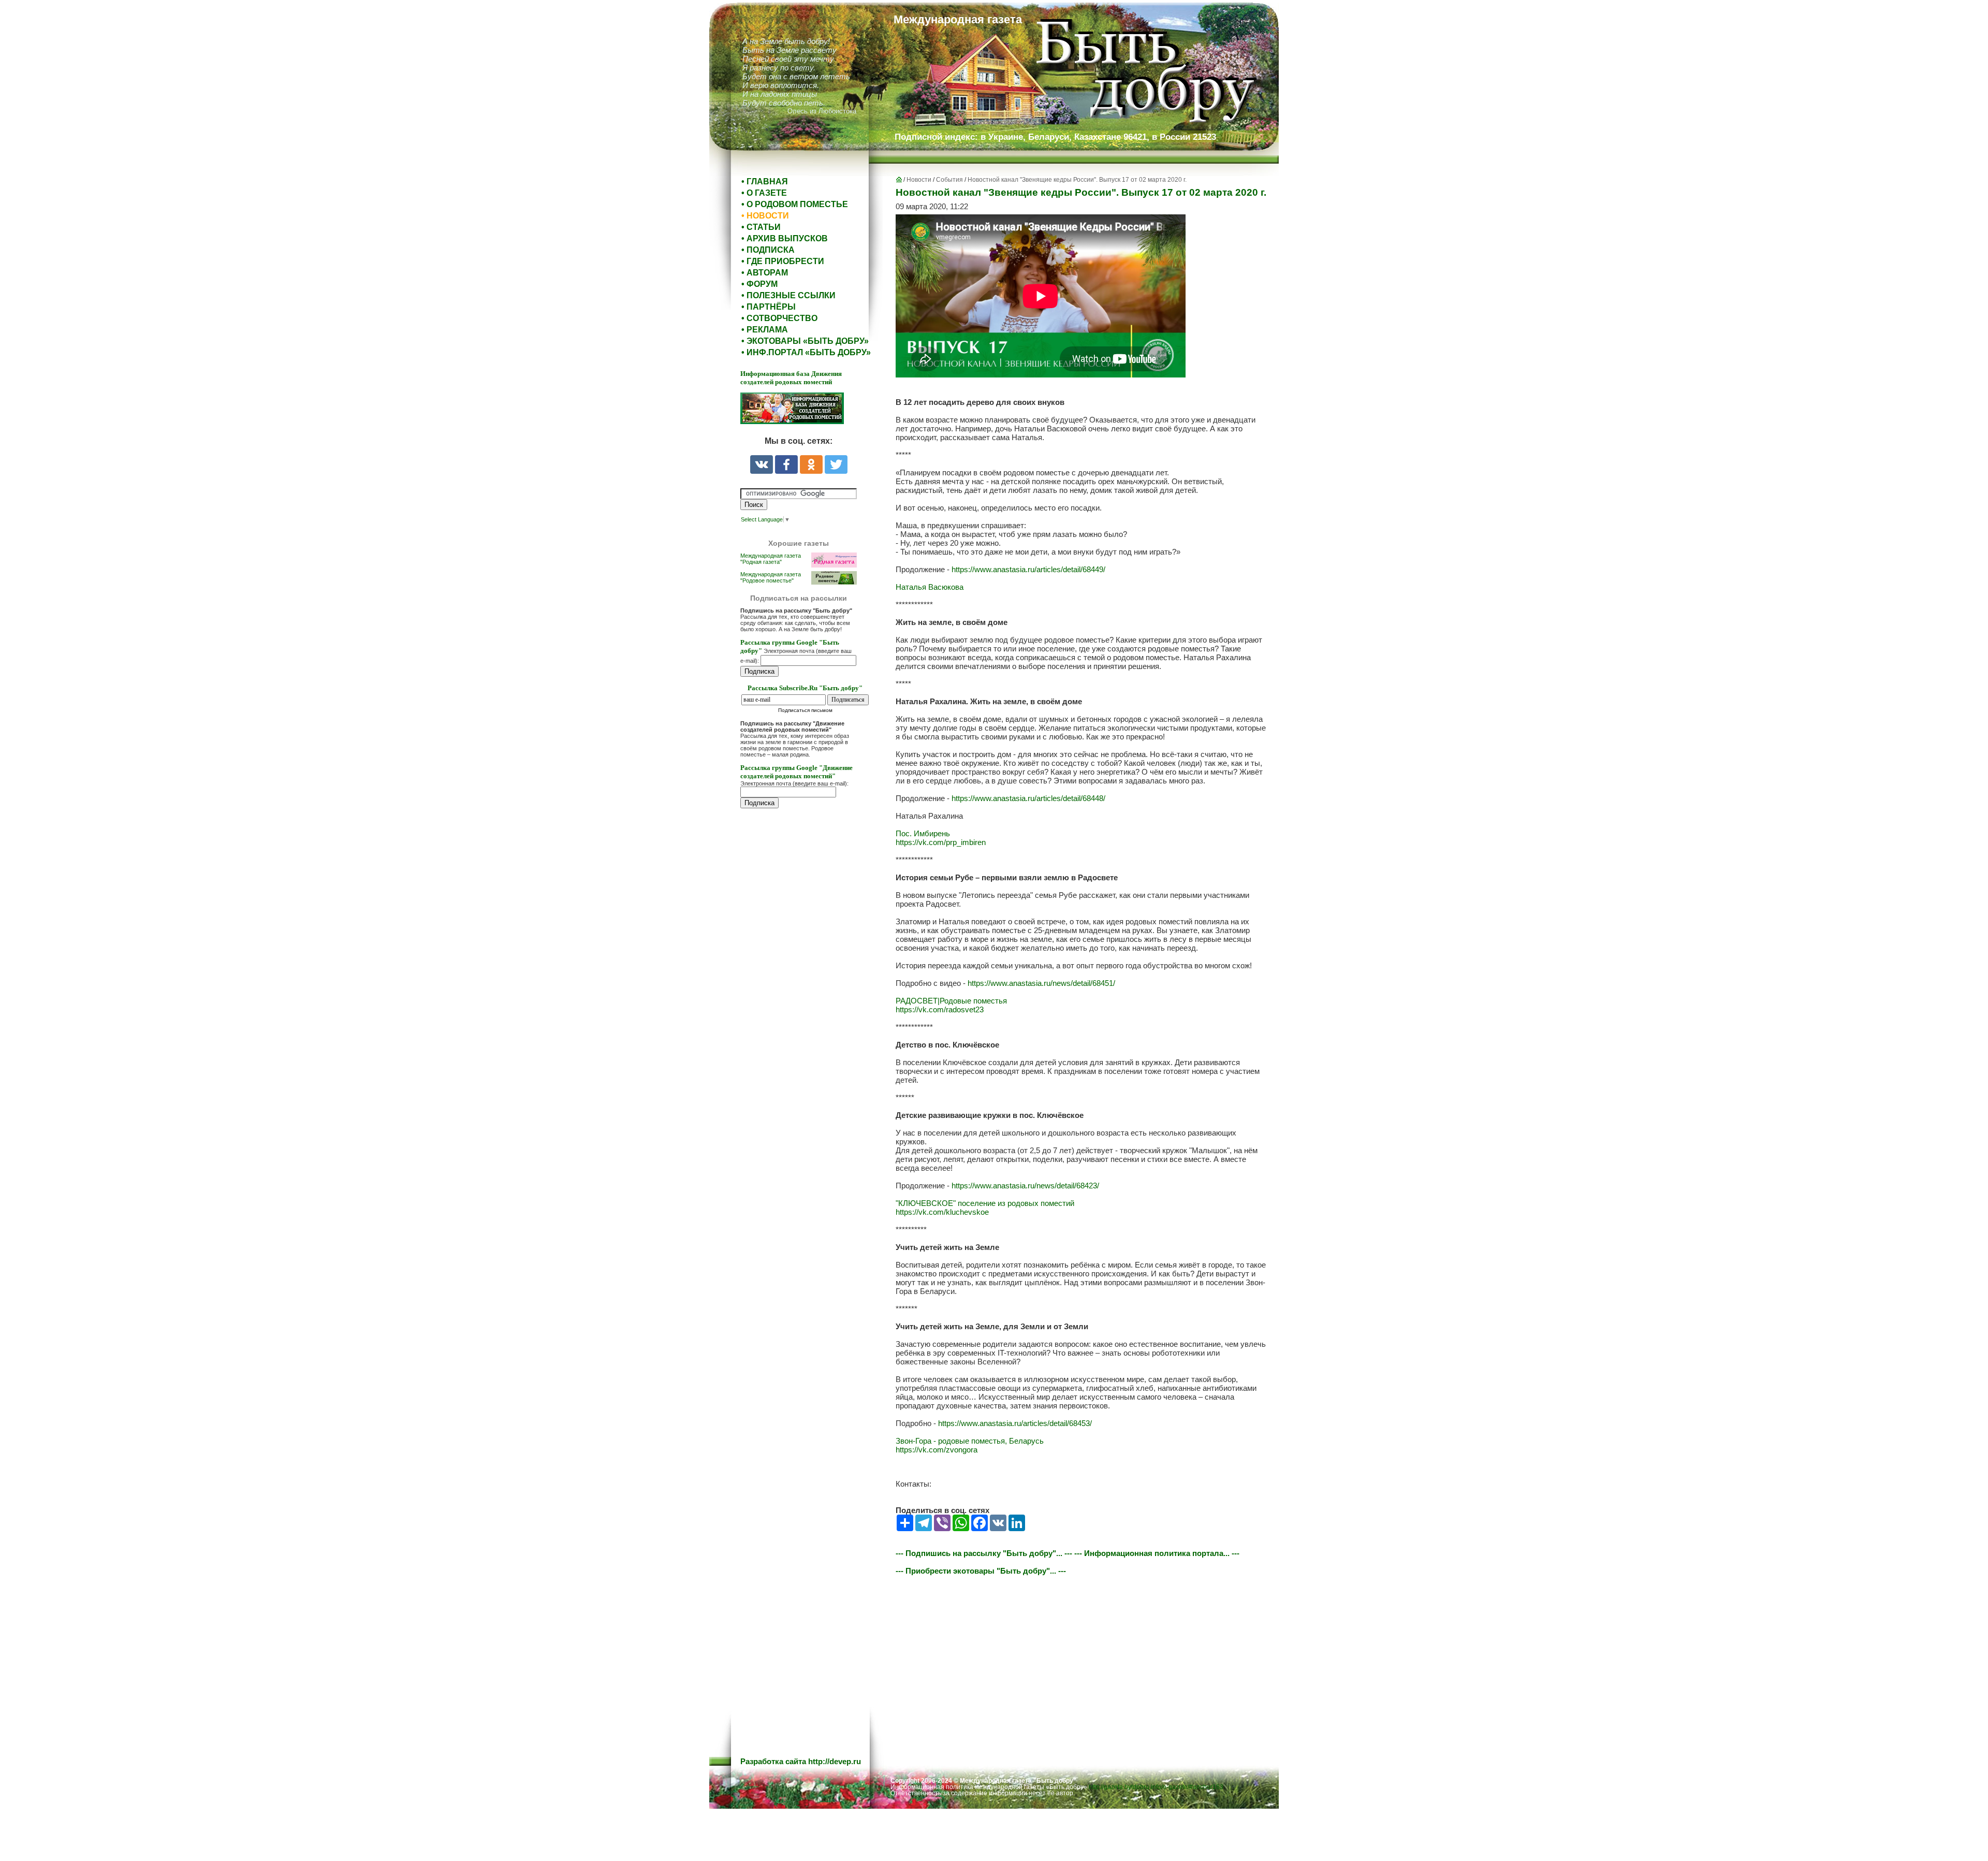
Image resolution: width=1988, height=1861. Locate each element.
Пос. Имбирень (923, 833)
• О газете (764, 193)
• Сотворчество (779, 318)
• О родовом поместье (795, 204)
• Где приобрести (783, 261)
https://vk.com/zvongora (937, 1450)
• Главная (765, 181)
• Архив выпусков (785, 238)
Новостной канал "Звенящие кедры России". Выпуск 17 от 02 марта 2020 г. (1077, 180)
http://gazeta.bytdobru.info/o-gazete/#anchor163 (1156, 1787)
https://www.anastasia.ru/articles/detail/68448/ (1028, 798)
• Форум (759, 284)
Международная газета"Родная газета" (771, 559)
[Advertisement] (802, 1026)
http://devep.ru (835, 1761)
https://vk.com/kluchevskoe (942, 1212)
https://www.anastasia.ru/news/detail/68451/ (1041, 983)
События (949, 180)
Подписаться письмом (805, 710)
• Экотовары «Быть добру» (805, 341)
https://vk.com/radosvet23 (940, 1009)
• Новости (765, 216)
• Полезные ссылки (788, 295)
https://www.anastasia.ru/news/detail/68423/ (1025, 1186)
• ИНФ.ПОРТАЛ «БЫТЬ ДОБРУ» (806, 352)
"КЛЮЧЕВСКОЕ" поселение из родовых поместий (985, 1203)
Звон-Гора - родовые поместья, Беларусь (970, 1441)
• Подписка (768, 250)
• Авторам (765, 273)
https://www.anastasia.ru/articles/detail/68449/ (1028, 569)
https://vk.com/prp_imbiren (941, 842)
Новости (919, 180)
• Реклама (765, 330)
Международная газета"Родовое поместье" (771, 577)
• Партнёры (769, 307)
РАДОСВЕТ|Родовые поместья (951, 1001)
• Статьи (761, 227)
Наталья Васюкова (930, 587)
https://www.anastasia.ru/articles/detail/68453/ (1015, 1423)
